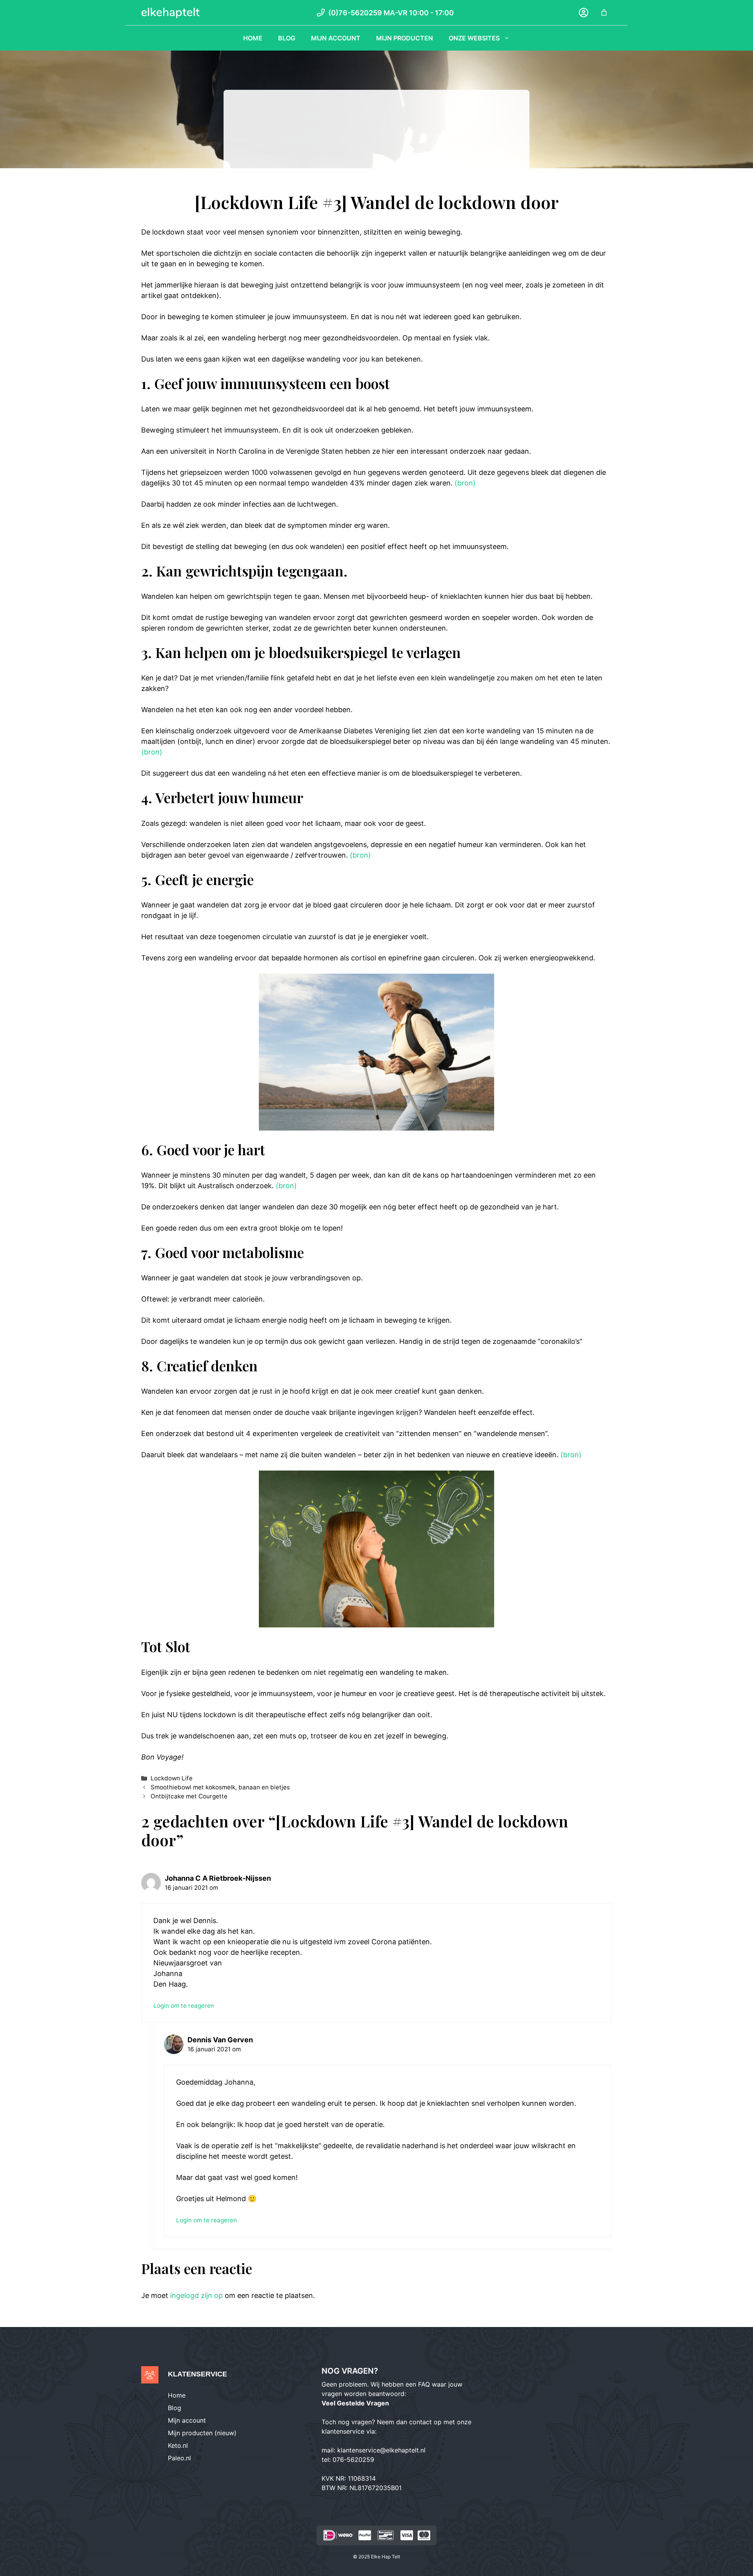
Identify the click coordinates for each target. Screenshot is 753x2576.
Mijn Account (336, 38)
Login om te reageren (184, 2006)
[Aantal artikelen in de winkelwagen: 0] (604, 13)
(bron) (465, 483)
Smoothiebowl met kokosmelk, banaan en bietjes (220, 1787)
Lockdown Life (172, 1778)
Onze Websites (474, 38)
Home (253, 38)
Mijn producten (405, 38)
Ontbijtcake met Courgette (189, 1796)
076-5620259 (353, 2460)
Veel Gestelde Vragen (355, 2403)
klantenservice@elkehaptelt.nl (381, 2450)
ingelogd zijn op (196, 2295)
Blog (287, 38)
